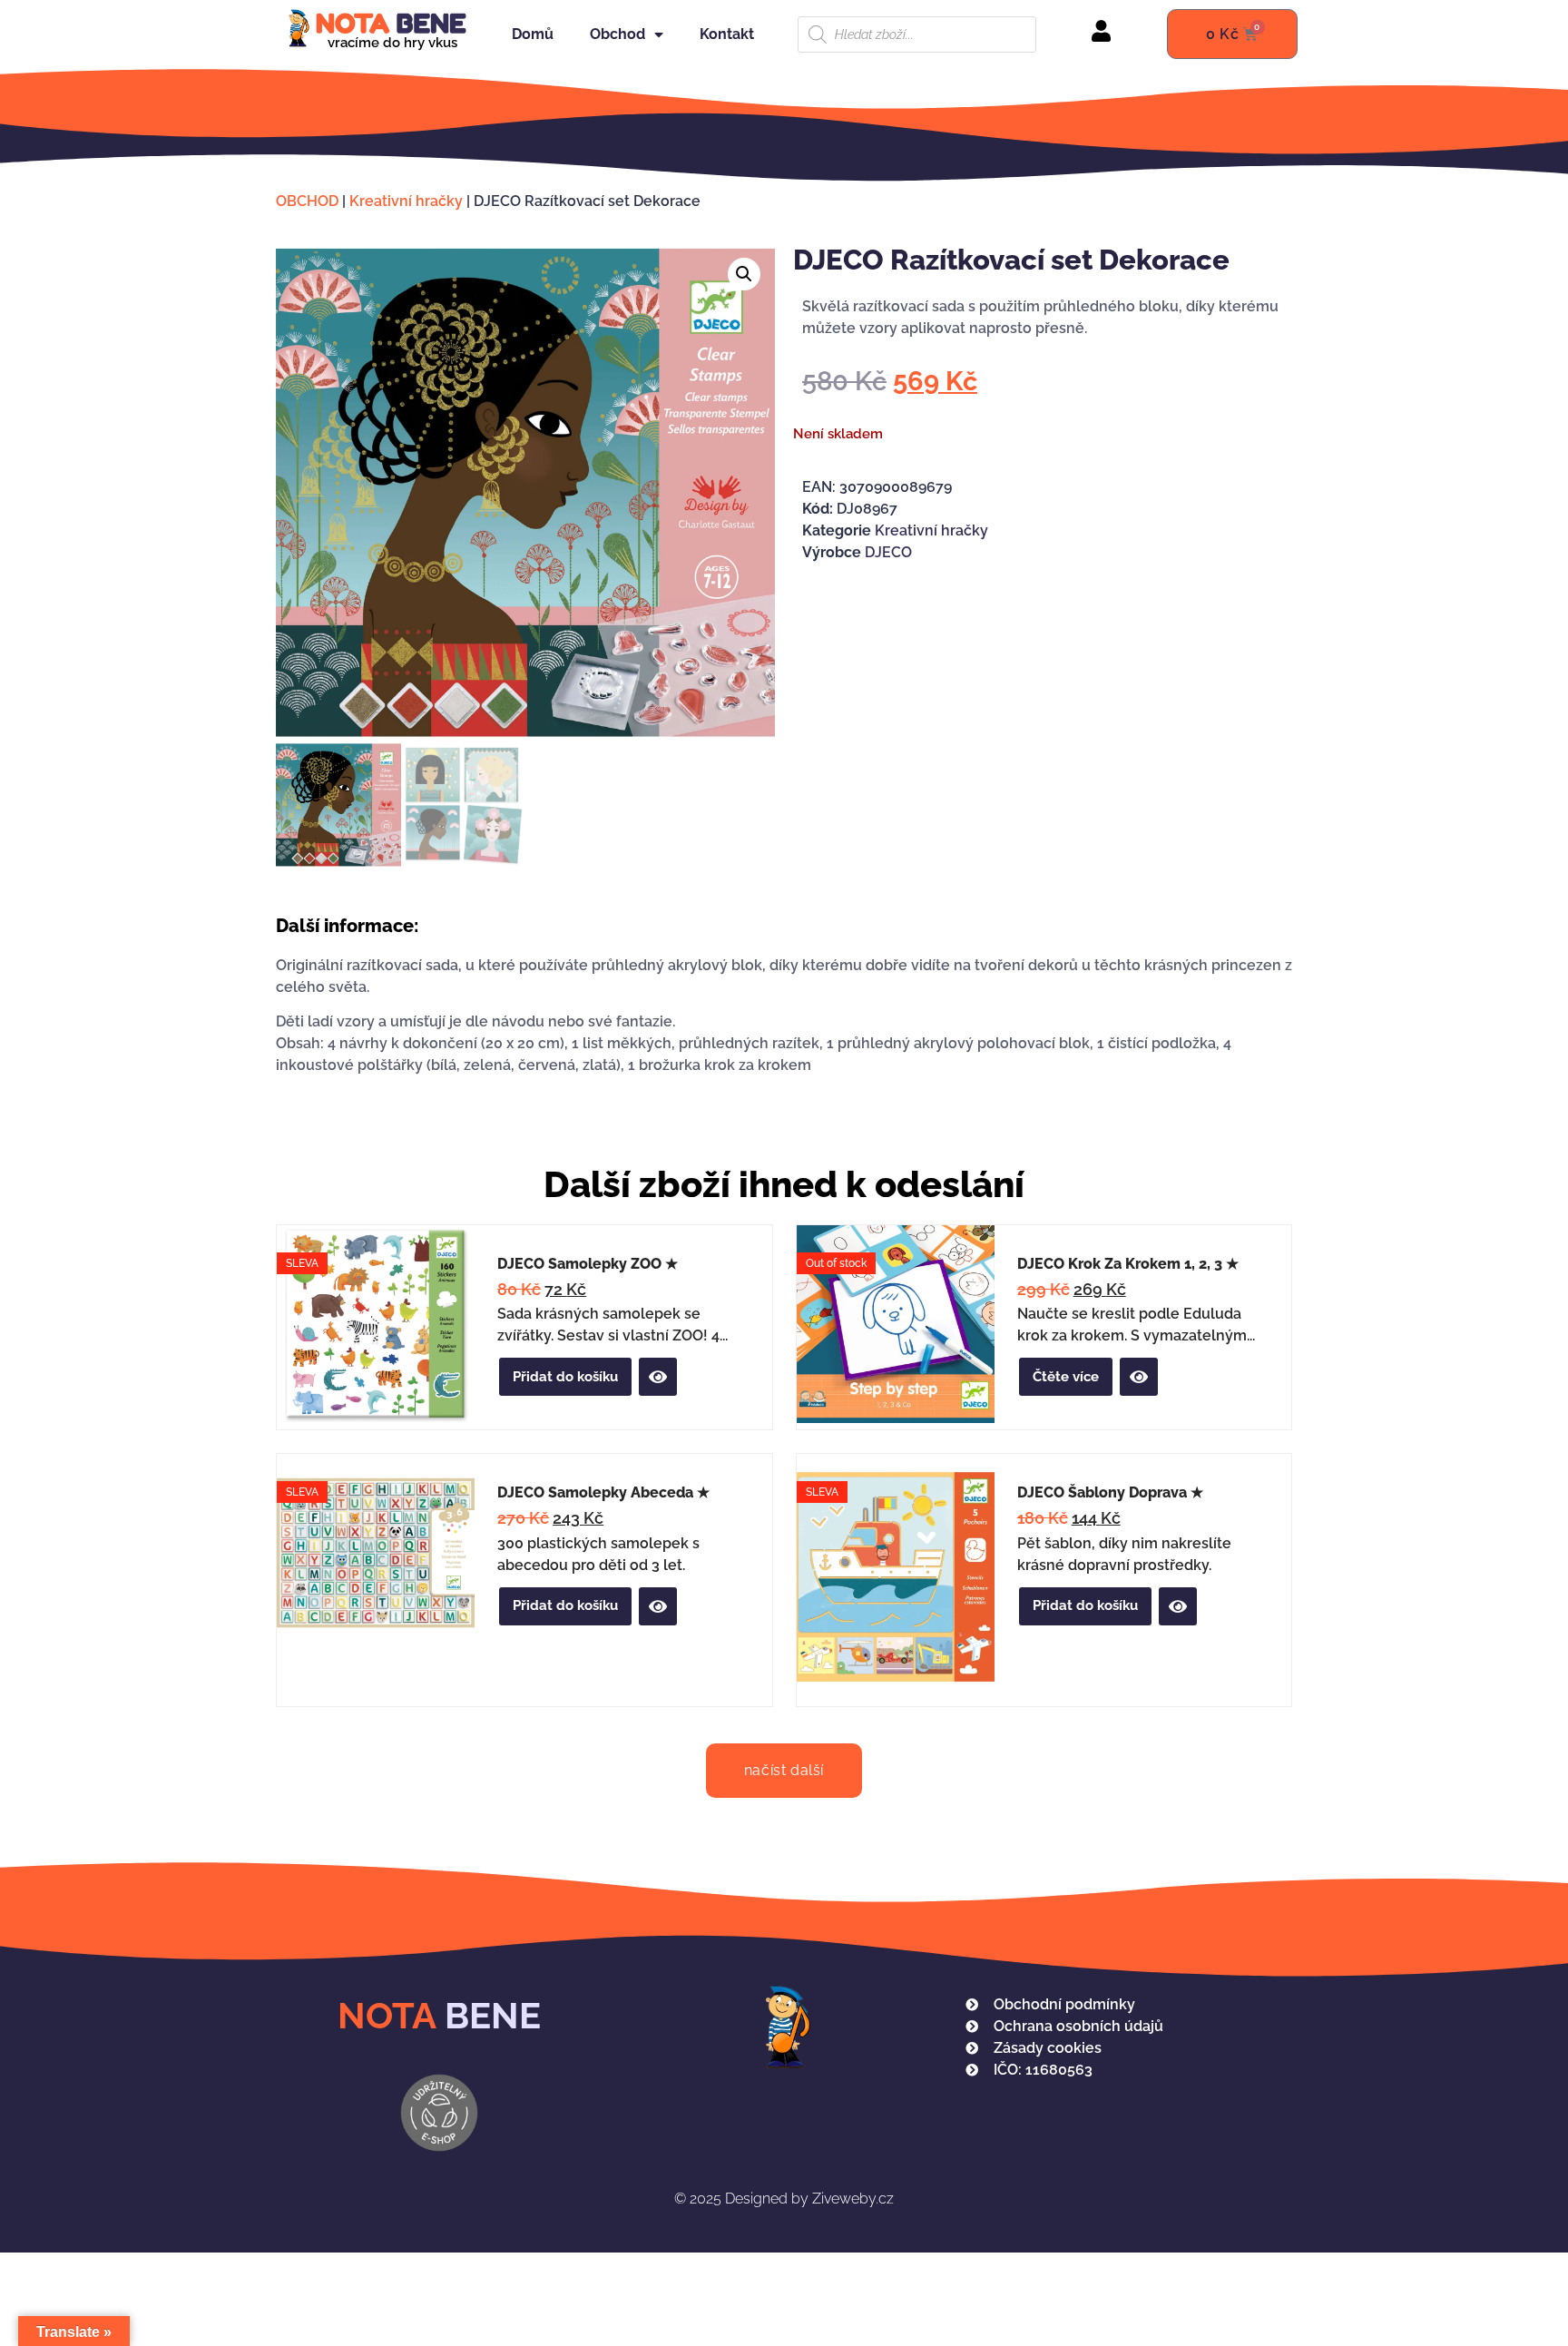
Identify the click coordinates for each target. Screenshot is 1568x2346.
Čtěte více (1066, 1377)
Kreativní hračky (406, 201)
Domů (533, 34)
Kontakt (727, 34)
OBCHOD (307, 201)
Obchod (617, 34)
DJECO (888, 552)
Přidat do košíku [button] (565, 1377)
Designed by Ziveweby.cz (784, 2199)
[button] (744, 274)
